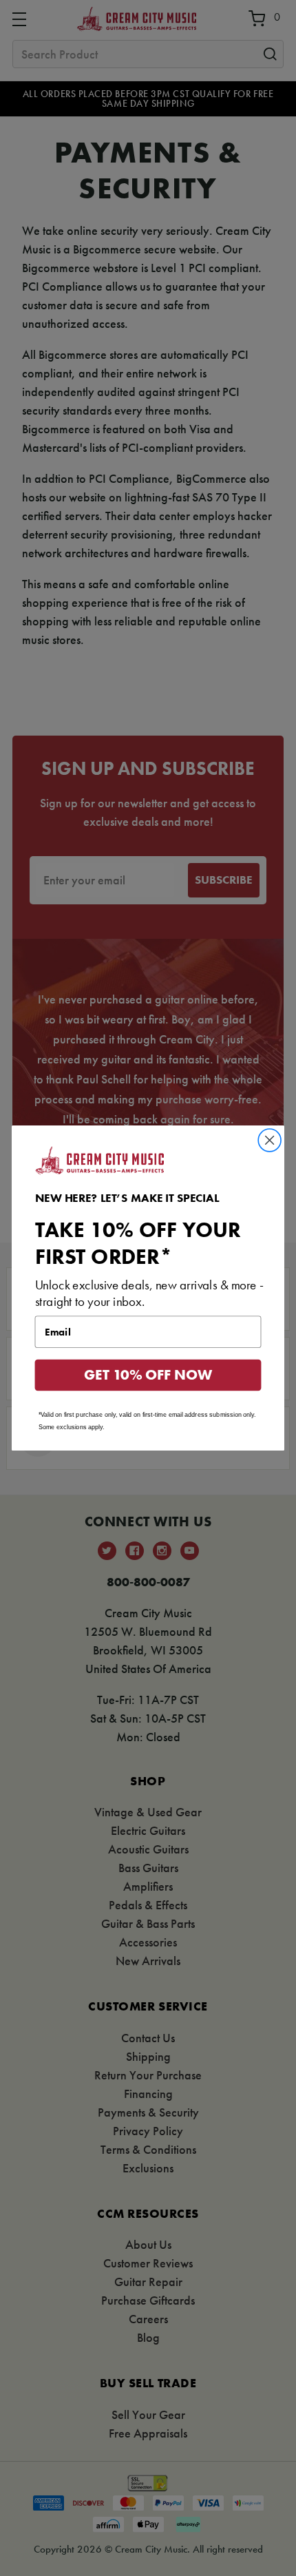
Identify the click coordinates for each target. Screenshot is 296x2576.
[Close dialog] (270, 1141)
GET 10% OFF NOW (148, 1375)
